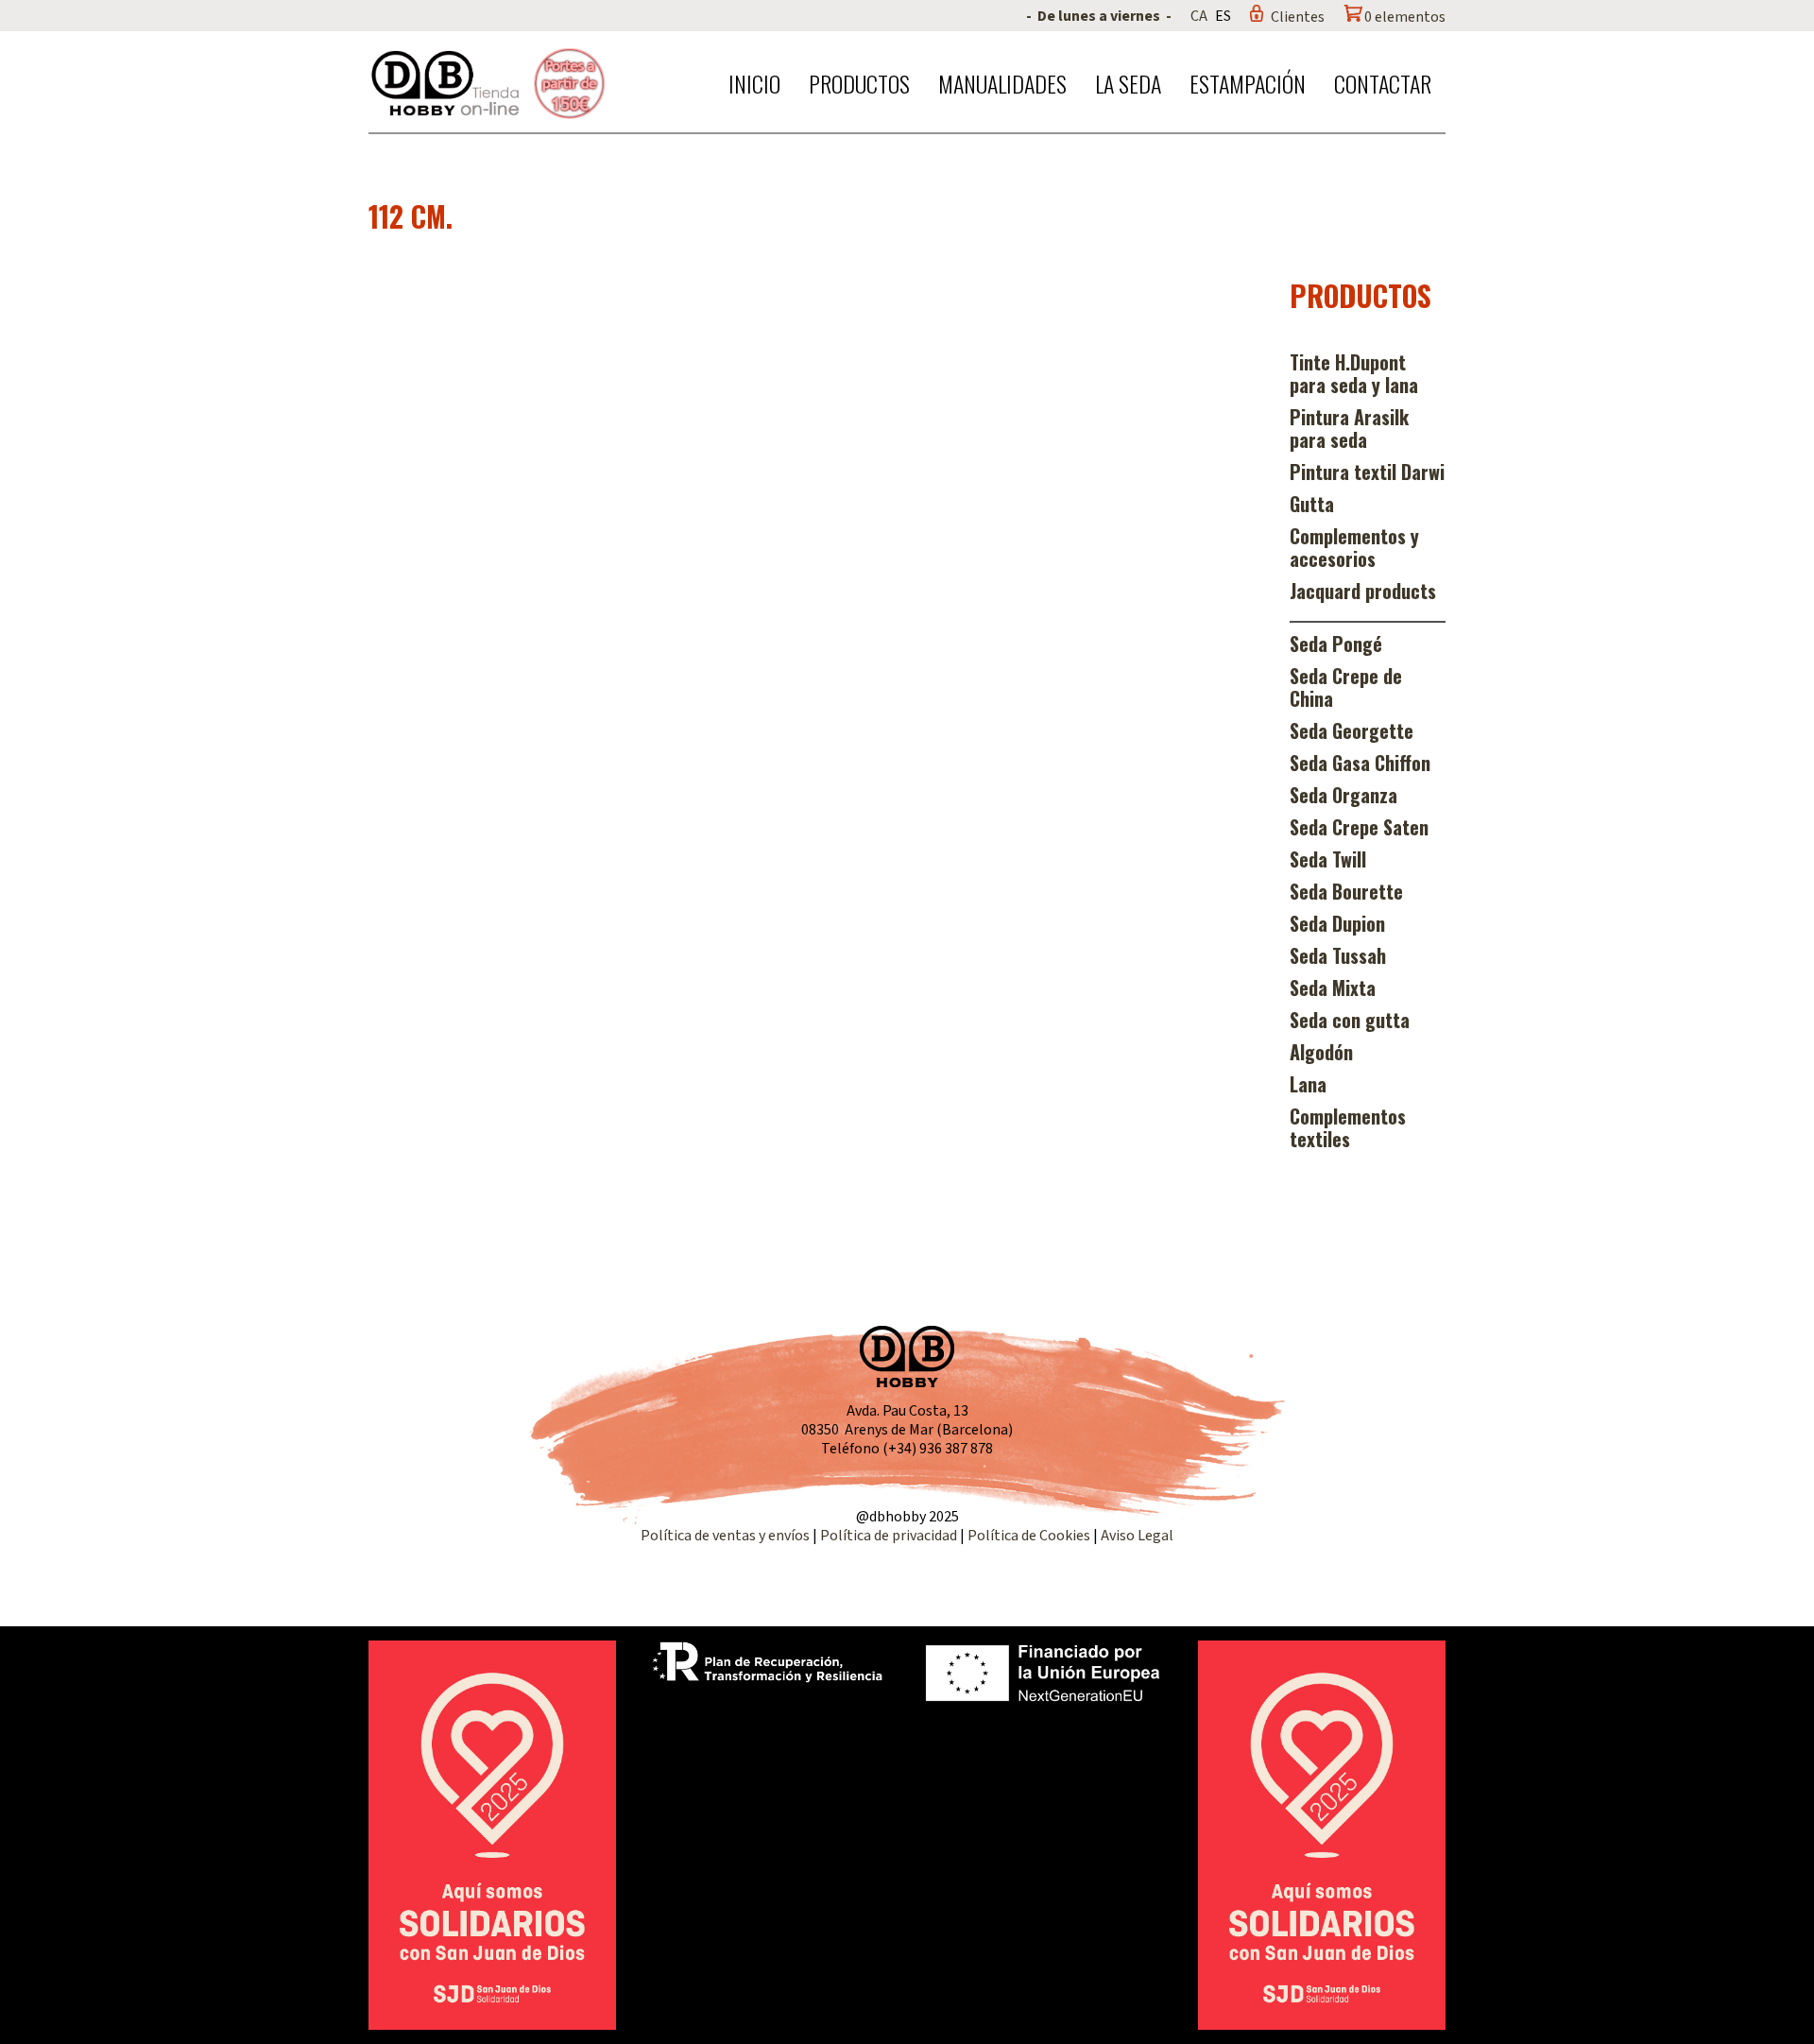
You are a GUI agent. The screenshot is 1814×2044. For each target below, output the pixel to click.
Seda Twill (1328, 859)
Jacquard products (1363, 591)
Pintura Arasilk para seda (1349, 428)
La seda (1128, 83)
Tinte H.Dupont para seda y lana (1354, 373)
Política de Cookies (1029, 1536)
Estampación (1248, 83)
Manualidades (1002, 83)
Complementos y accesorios (1354, 547)
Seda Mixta (1333, 988)
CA (1199, 16)
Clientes (1298, 17)
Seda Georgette (1352, 730)
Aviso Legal (1137, 1536)
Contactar (1383, 83)
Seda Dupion (1337, 923)
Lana (1308, 1084)
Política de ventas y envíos (727, 1536)
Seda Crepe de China (1346, 687)
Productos (859, 83)
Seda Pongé (1336, 644)
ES (1223, 16)
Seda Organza (1343, 795)
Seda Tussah (1338, 955)
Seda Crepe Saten (1359, 827)
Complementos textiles (1348, 1127)
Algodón (1321, 1052)
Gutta (1312, 504)
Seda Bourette (1346, 891)
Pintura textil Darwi (1367, 472)
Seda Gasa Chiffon (1360, 763)
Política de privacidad (890, 1536)
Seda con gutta (1350, 1020)
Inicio (754, 83)
